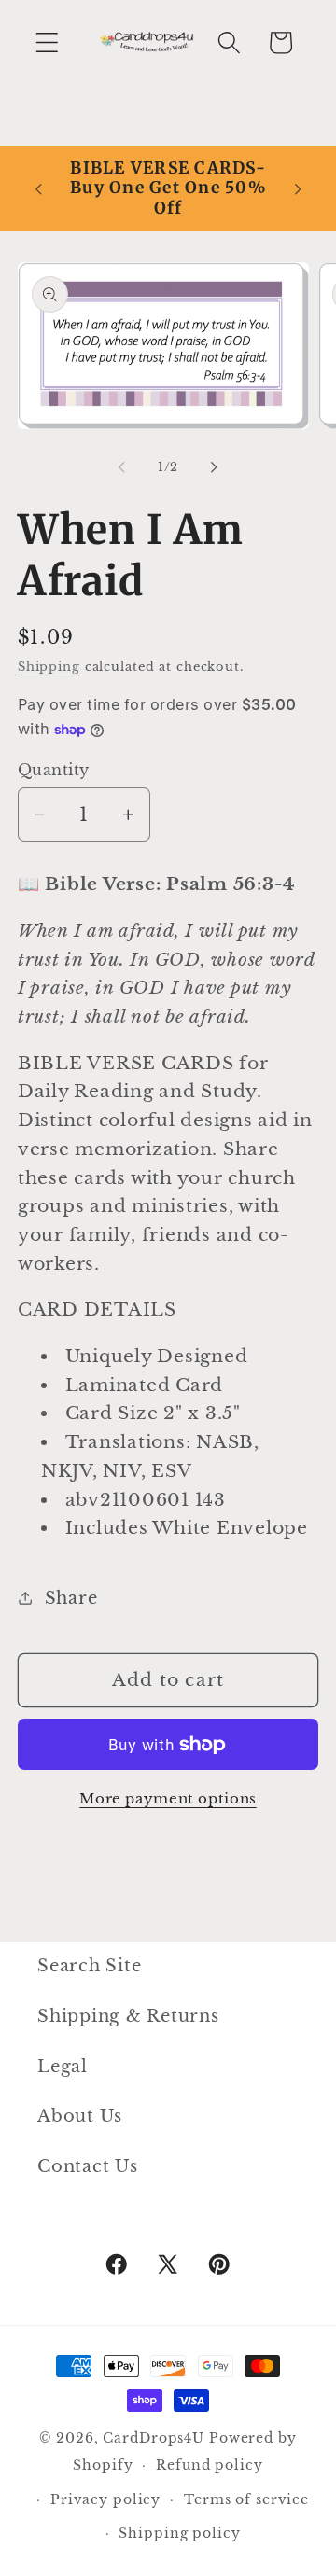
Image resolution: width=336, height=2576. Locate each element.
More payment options (168, 1798)
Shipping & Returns (128, 2016)
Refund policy (209, 2465)
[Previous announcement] (38, 188)
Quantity (54, 770)
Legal (63, 2067)
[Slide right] (215, 466)
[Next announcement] (298, 188)
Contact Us (88, 2166)
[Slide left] (122, 466)
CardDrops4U (154, 2438)
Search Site (89, 1966)
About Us (80, 2116)
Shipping (49, 667)
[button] (47, 42)
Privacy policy (105, 2500)
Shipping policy (179, 2534)
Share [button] (71, 1598)
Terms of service (246, 2500)
